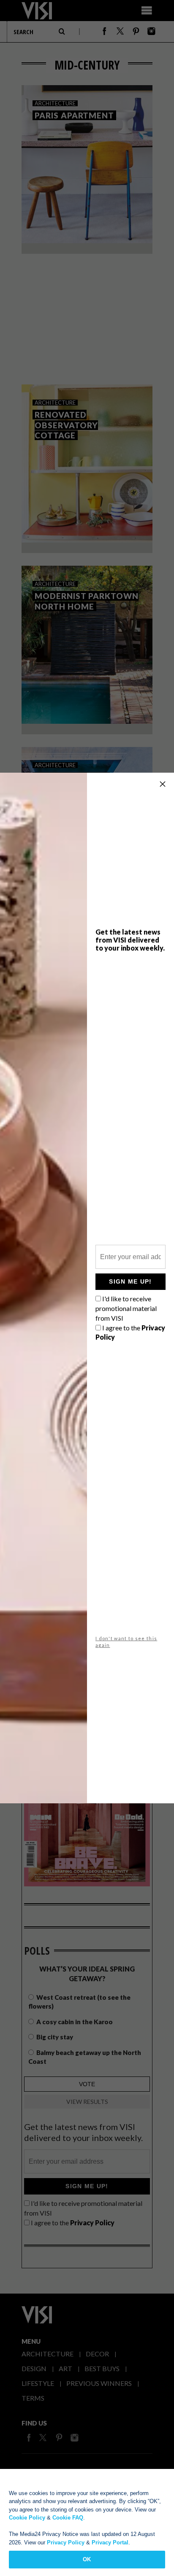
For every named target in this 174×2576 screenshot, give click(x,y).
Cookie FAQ (68, 2518)
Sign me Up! (130, 1281)
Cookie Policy (27, 2518)
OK (87, 2559)
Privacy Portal (110, 2542)
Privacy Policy (66, 2542)
